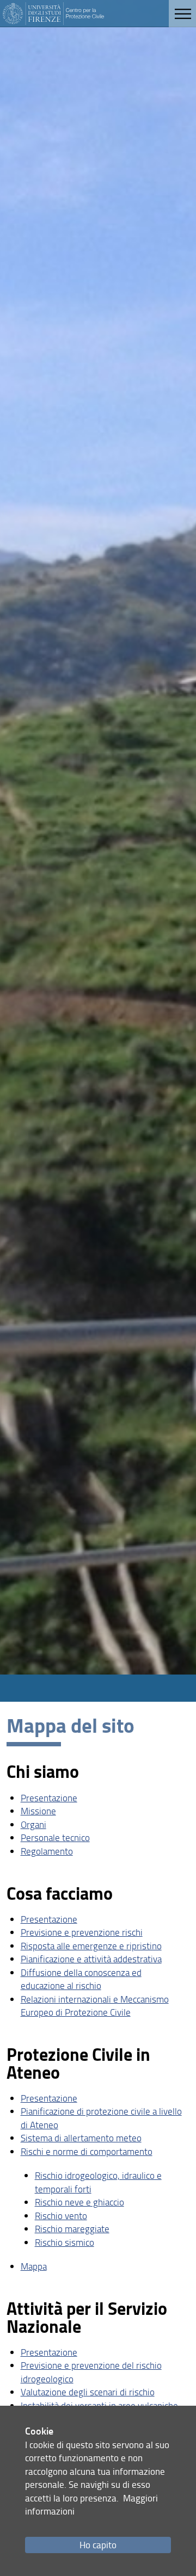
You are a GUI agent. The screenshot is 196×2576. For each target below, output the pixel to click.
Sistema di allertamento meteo (81, 2138)
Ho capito (98, 2545)
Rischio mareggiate (72, 2229)
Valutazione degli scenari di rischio (88, 2392)
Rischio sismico (65, 2242)
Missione (38, 1811)
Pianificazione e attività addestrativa (91, 1959)
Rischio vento (61, 2216)
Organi (33, 1824)
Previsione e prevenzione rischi (82, 1932)
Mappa (34, 2266)
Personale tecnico (55, 1837)
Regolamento (47, 1851)
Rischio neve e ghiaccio (79, 2202)
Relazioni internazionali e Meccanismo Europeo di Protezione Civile (95, 2006)
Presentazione (49, 1798)
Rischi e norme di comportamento (87, 2151)
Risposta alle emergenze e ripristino (91, 1946)
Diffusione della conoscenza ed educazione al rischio (81, 1979)
